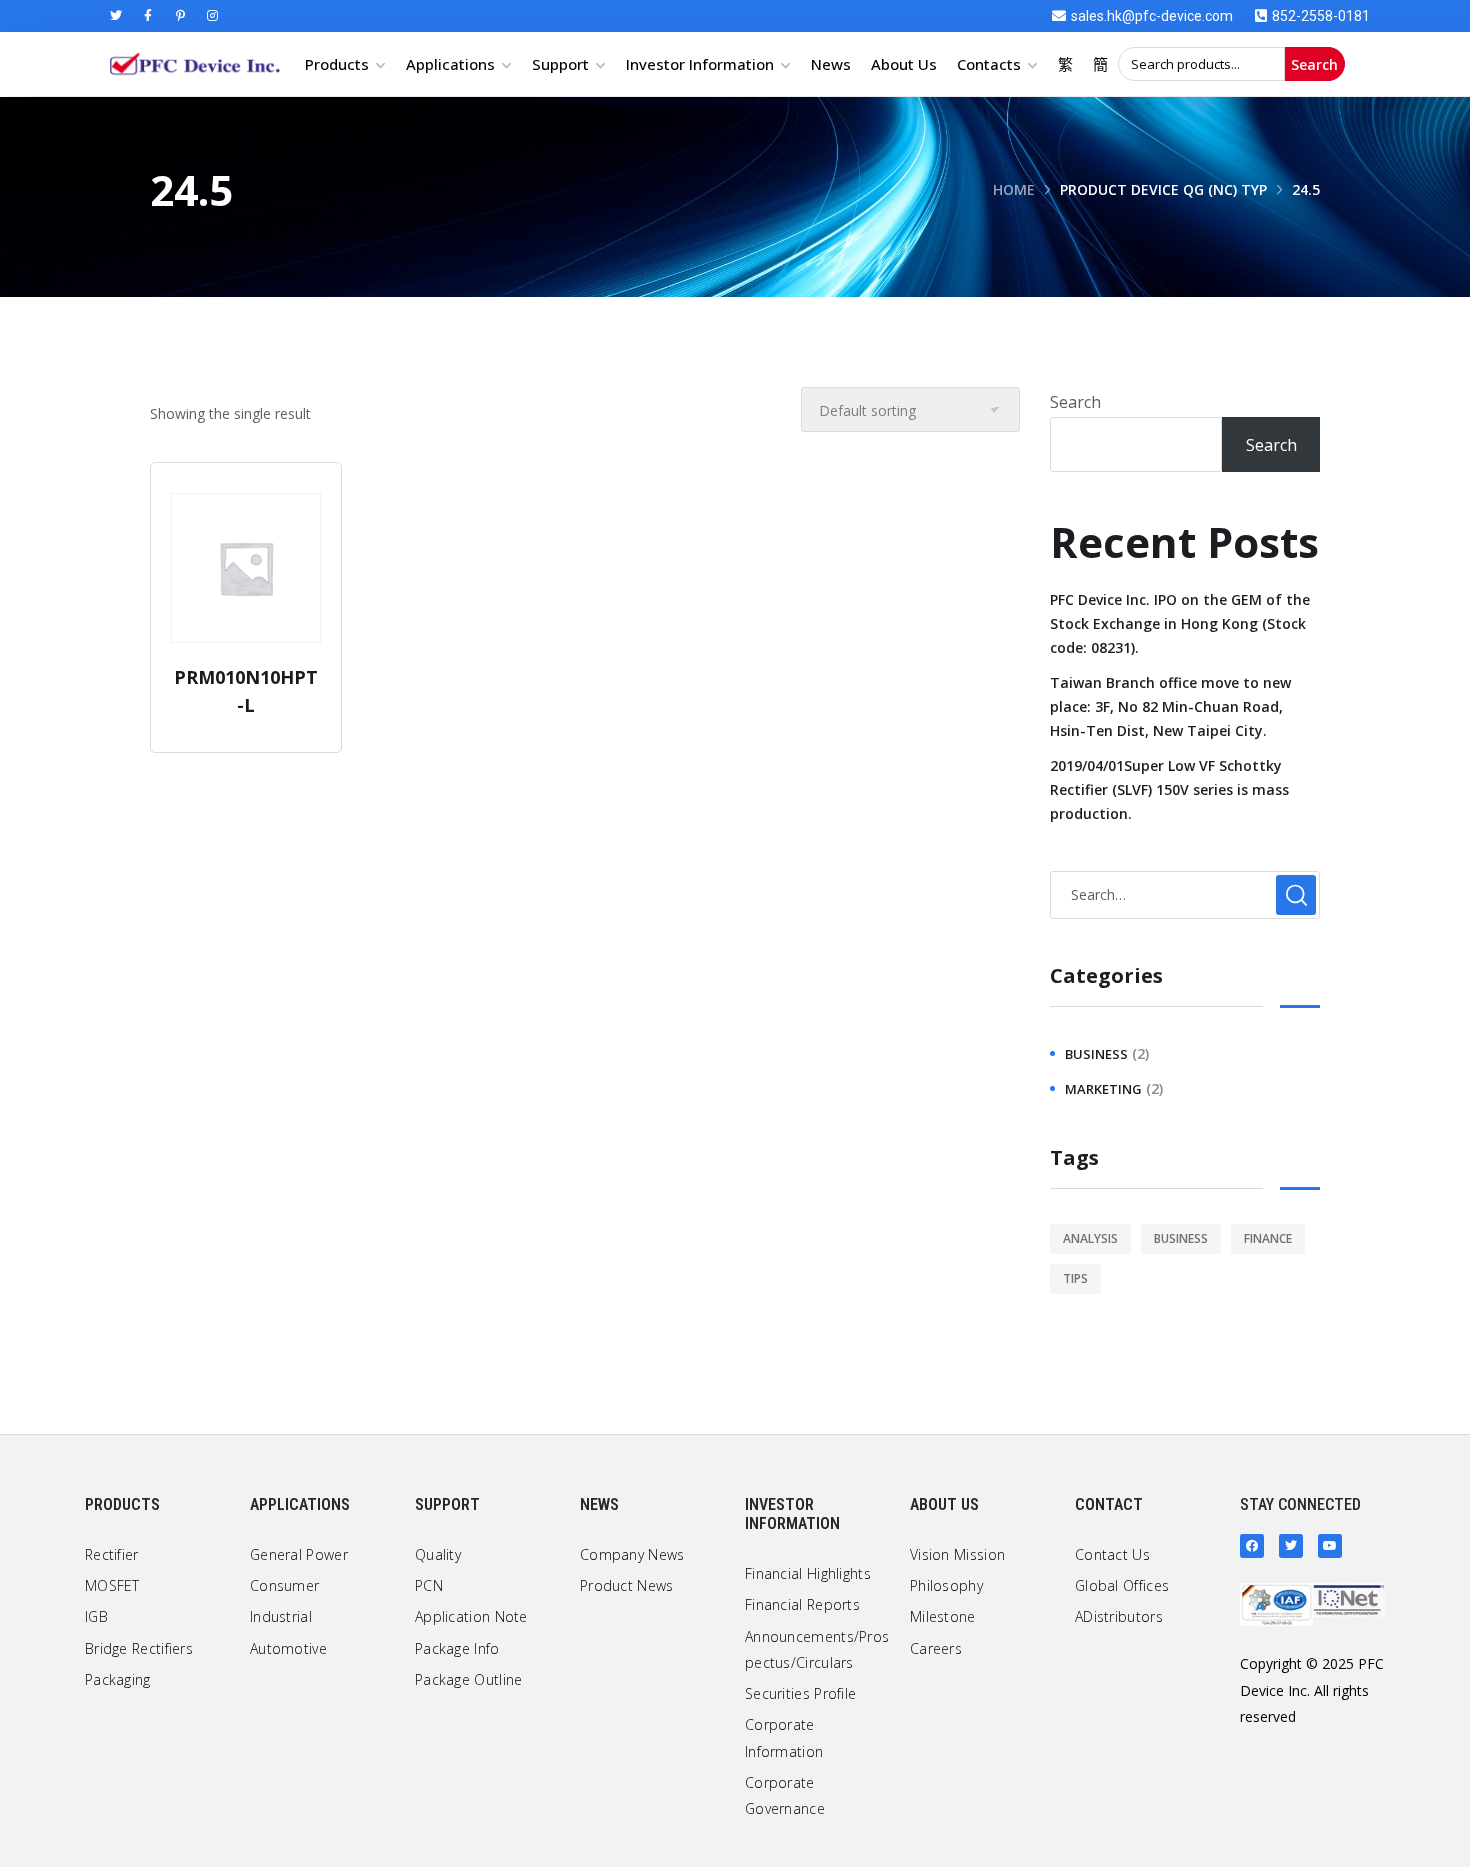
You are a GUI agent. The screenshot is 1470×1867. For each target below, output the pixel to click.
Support (560, 64)
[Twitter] (116, 16)
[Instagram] (212, 16)
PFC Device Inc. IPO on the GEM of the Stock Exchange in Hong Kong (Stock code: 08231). (1180, 623)
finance (1268, 1238)
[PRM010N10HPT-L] (246, 568)
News (831, 64)
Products (337, 64)
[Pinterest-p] (180, 16)
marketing (1103, 1089)
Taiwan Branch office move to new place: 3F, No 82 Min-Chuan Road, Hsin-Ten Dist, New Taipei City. (1170, 706)
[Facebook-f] (148, 16)
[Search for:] (1185, 894)
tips (1075, 1278)
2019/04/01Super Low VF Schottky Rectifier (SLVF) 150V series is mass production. (1169, 789)
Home (1014, 189)
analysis (1090, 1238)
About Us (904, 64)
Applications (450, 64)
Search (1314, 64)
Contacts (989, 64)
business (1096, 1054)
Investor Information (700, 64)
